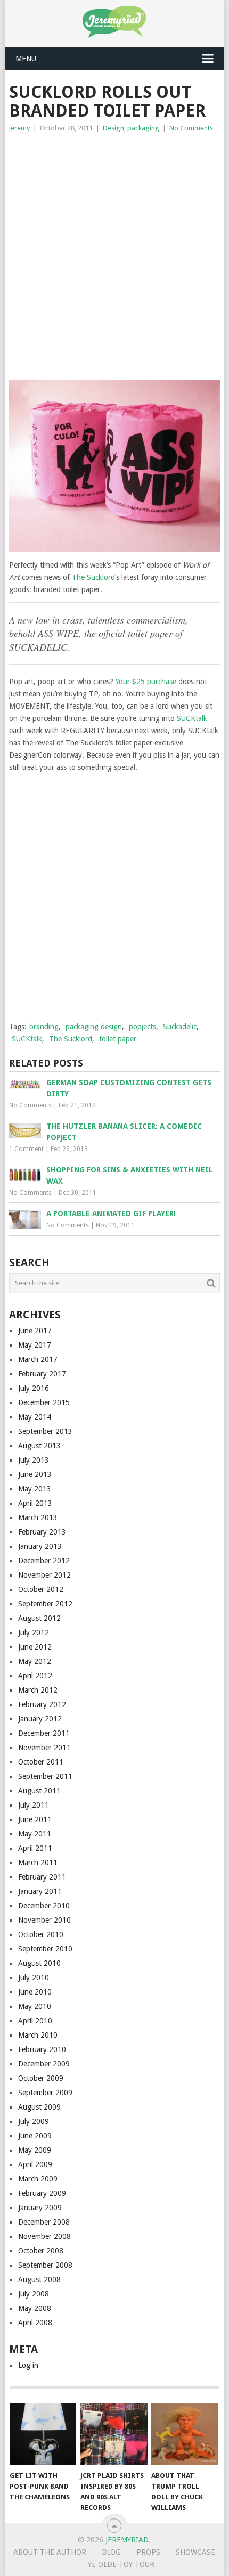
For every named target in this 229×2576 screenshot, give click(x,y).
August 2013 (39, 1446)
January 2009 (40, 2208)
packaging (143, 128)
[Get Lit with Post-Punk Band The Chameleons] (43, 2435)
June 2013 (35, 1474)
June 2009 (35, 2136)
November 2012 (44, 1575)
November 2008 (44, 2236)
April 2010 (35, 2021)
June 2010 (35, 1992)
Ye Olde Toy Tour (121, 2564)
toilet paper (118, 1039)
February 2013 (42, 1532)
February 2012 (42, 1704)
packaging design (94, 1027)
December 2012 (44, 1561)
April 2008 (35, 2323)
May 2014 (35, 1417)
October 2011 (41, 1762)
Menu (26, 59)
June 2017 (35, 1331)
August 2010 (39, 1963)
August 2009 (39, 2107)
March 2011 (38, 1863)
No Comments (191, 128)
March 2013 (38, 1517)
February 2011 (42, 1877)
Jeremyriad (127, 2540)
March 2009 (38, 2179)
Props (148, 2552)
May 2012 (35, 1661)
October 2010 (41, 1934)
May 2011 (35, 1834)
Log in (28, 2365)
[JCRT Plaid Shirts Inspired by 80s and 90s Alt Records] (114, 2435)
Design (113, 128)
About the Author (50, 2552)
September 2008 (45, 2265)
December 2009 (44, 2064)
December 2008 (44, 2222)
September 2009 (45, 2093)
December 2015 (44, 1402)
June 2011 (35, 1819)
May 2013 (35, 1489)
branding (44, 1027)
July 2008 (34, 2294)
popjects (142, 1027)
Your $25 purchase (146, 682)
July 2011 (34, 1805)
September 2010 (45, 1949)
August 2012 (39, 1618)
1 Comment (26, 1149)
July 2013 (34, 1460)
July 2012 (34, 1632)
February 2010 (42, 2049)
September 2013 (45, 1431)
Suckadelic (180, 1027)
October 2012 (41, 1589)
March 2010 (38, 2035)
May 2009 (35, 2150)
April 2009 (35, 2164)
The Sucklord (93, 577)
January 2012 (40, 1719)
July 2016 (34, 1388)
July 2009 (34, 2121)
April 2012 (35, 1676)
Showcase (195, 2552)
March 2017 (38, 1359)
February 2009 (42, 2193)
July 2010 (34, 1978)
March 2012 (38, 1690)
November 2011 (44, 1748)
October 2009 (41, 2078)
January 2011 (40, 1891)
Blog (111, 2552)
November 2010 (44, 1920)
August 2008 (39, 2279)
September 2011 (45, 1776)
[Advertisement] (114, 254)
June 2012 (35, 1647)
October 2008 (41, 2251)
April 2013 (35, 1503)
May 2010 (35, 2006)
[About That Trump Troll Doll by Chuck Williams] (185, 2435)
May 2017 (35, 1345)
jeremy (19, 128)
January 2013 (40, 1546)
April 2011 (35, 1848)
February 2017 (42, 1374)
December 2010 (44, 1906)
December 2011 (44, 1733)
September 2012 (45, 1604)
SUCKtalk (192, 718)
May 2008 (35, 2308)
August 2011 (39, 1791)
